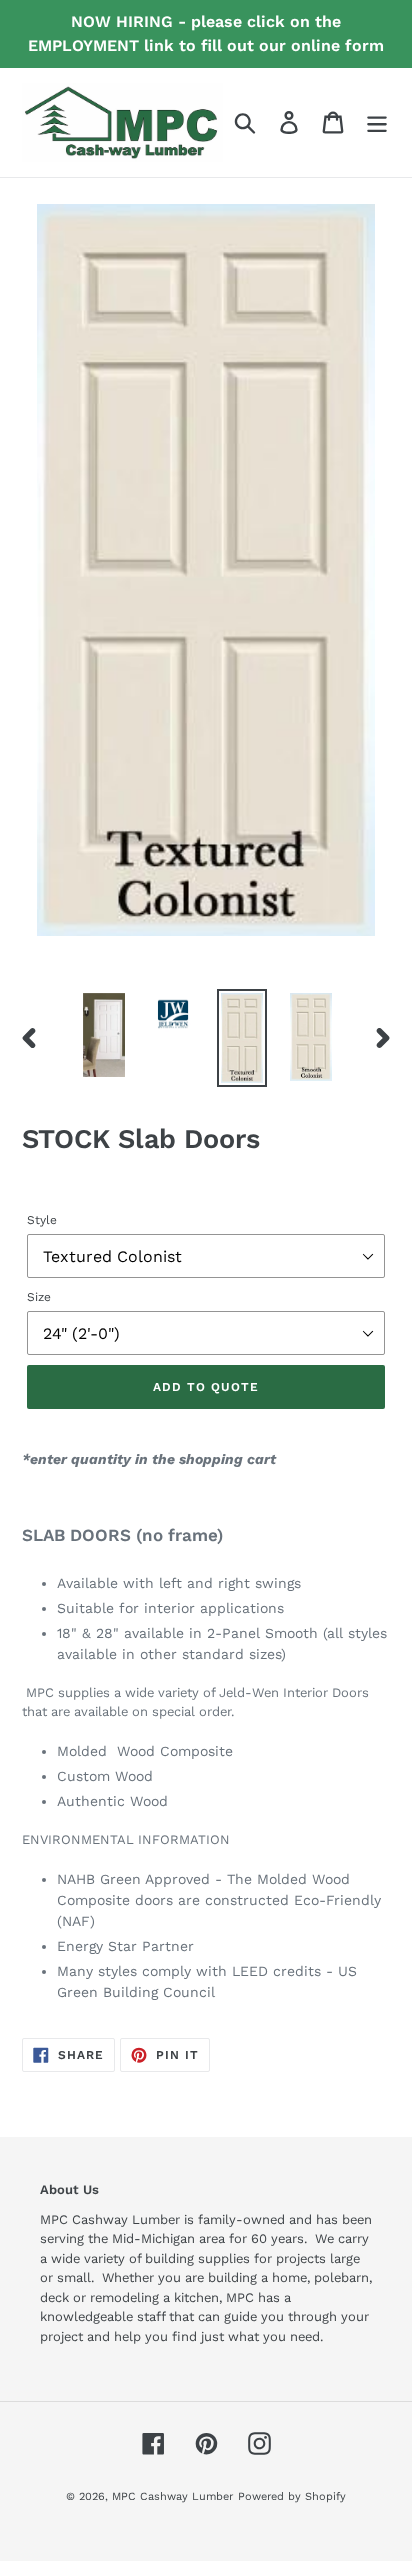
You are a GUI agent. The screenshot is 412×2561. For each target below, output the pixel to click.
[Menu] (377, 122)
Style (42, 1220)
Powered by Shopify (292, 2496)
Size (39, 1297)
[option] (104, 1035)
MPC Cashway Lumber (172, 2496)
